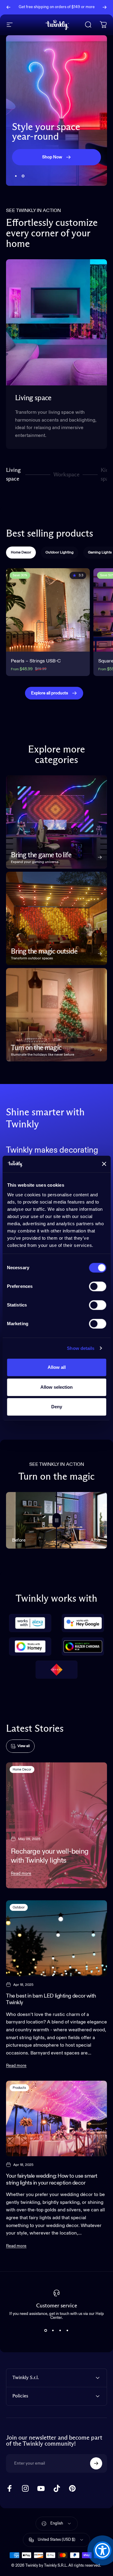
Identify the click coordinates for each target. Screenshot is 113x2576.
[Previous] (8, 7)
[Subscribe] (96, 2463)
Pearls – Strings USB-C (36, 661)
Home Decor (22, 1769)
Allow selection (56, 1387)
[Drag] (57, 1520)
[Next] (105, 7)
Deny (57, 1407)
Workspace (66, 477)
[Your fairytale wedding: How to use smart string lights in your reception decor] (56, 2118)
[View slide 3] (60, 2331)
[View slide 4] (67, 2331)
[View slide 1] (46, 2331)
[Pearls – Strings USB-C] (48, 610)
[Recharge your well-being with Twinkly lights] (56, 1825)
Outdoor (19, 1907)
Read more (21, 1874)
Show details (81, 1348)
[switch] (97, 1286)
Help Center (60, 9)
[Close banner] (104, 1164)
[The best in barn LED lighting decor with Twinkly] (56, 1938)
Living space (13, 475)
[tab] (21, 553)
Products (19, 2088)
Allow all (57, 1367)
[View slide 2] (53, 2331)
